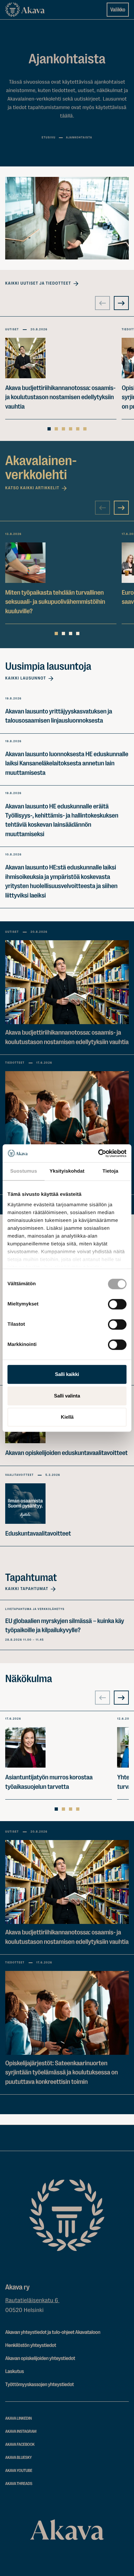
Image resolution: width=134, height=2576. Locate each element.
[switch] (117, 1303)
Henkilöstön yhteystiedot (31, 2345)
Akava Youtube (19, 2471)
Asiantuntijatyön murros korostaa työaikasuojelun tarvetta (49, 1782)
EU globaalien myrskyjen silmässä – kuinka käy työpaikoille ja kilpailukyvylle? (65, 1625)
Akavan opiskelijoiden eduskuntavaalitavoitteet (66, 1453)
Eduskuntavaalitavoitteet (38, 1533)
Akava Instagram (21, 2432)
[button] (67, 218)
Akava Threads (19, 2484)
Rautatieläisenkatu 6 (32, 2301)
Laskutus (14, 2371)
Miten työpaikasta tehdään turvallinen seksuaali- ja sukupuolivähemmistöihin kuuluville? (55, 602)
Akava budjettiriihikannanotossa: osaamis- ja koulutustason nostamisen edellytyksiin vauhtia (60, 397)
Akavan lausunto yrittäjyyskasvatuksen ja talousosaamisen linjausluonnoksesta (59, 716)
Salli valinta (67, 1396)
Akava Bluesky (19, 2458)
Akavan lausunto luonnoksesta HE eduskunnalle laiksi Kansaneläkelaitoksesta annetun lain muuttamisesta (67, 763)
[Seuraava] (121, 303)
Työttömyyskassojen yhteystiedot (40, 2384)
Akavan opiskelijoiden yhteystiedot (40, 2358)
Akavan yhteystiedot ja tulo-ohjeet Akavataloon (53, 2332)
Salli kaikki (67, 1374)
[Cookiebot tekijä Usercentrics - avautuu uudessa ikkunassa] (98, 1153)
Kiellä (67, 1417)
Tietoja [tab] (110, 1171)
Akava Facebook (20, 2445)
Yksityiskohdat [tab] (67, 1171)
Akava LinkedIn (19, 2419)
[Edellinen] (102, 303)
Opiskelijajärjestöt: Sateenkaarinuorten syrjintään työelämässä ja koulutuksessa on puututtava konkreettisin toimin (61, 2072)
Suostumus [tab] (24, 1171)
